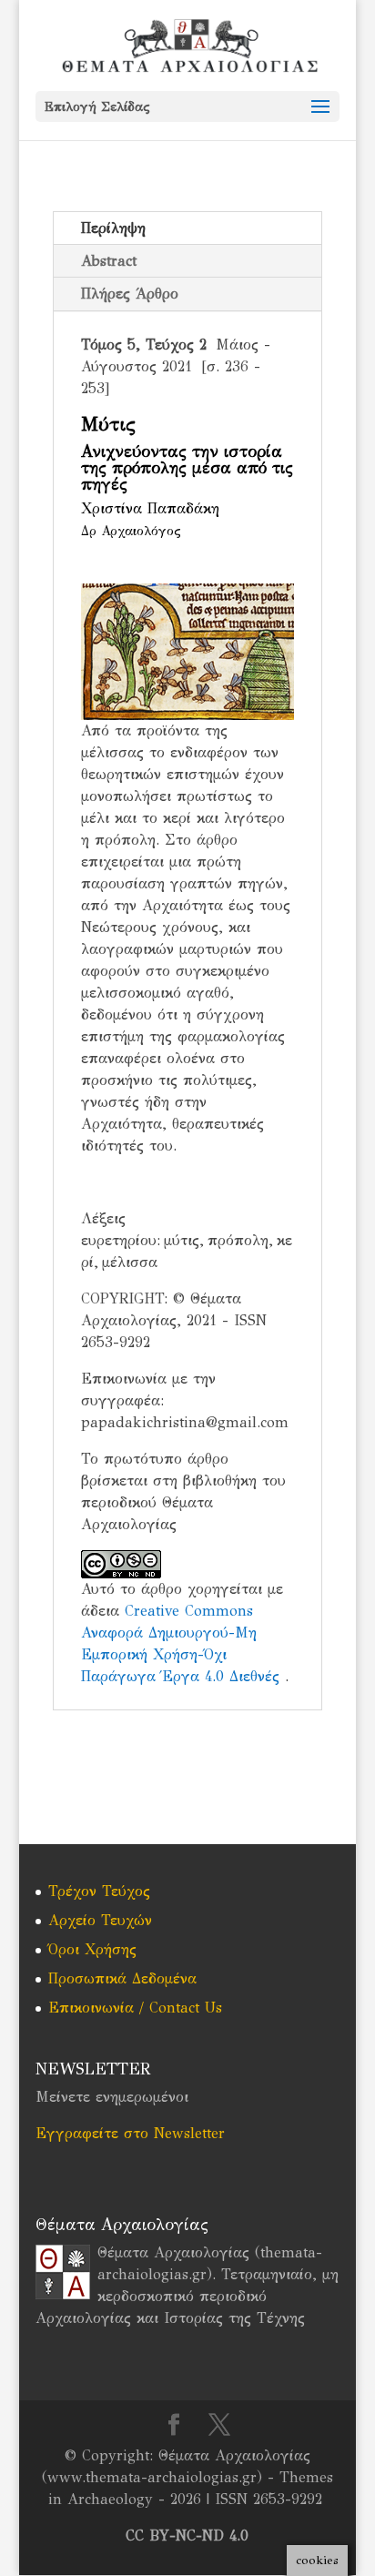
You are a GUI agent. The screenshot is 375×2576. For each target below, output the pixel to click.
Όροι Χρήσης (92, 1949)
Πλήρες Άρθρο (130, 294)
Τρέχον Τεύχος (99, 1891)
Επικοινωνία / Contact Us (135, 2008)
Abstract (109, 261)
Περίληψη (113, 228)
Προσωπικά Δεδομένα (122, 1978)
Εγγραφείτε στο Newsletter (130, 2133)
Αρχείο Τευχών (100, 1920)
